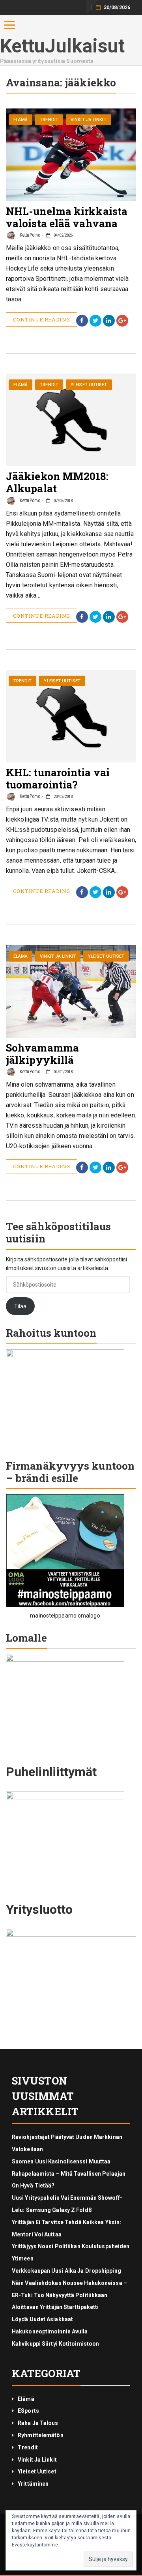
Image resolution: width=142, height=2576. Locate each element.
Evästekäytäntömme (35, 2545)
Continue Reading (41, 319)
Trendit (49, 120)
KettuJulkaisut (62, 46)
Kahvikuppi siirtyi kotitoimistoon (55, 2344)
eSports (28, 2411)
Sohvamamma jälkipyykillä (42, 1054)
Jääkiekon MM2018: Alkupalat (57, 482)
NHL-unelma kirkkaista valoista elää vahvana (67, 217)
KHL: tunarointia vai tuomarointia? (58, 778)
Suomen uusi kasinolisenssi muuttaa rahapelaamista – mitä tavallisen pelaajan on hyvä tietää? (69, 2174)
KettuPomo (29, 235)
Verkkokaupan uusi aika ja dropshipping (66, 2271)
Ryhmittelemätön (41, 2435)
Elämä (21, 120)
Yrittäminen (33, 2484)
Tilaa (21, 1306)
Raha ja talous (38, 2423)
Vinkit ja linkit (89, 120)
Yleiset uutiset (89, 385)
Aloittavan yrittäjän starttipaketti (55, 2307)
